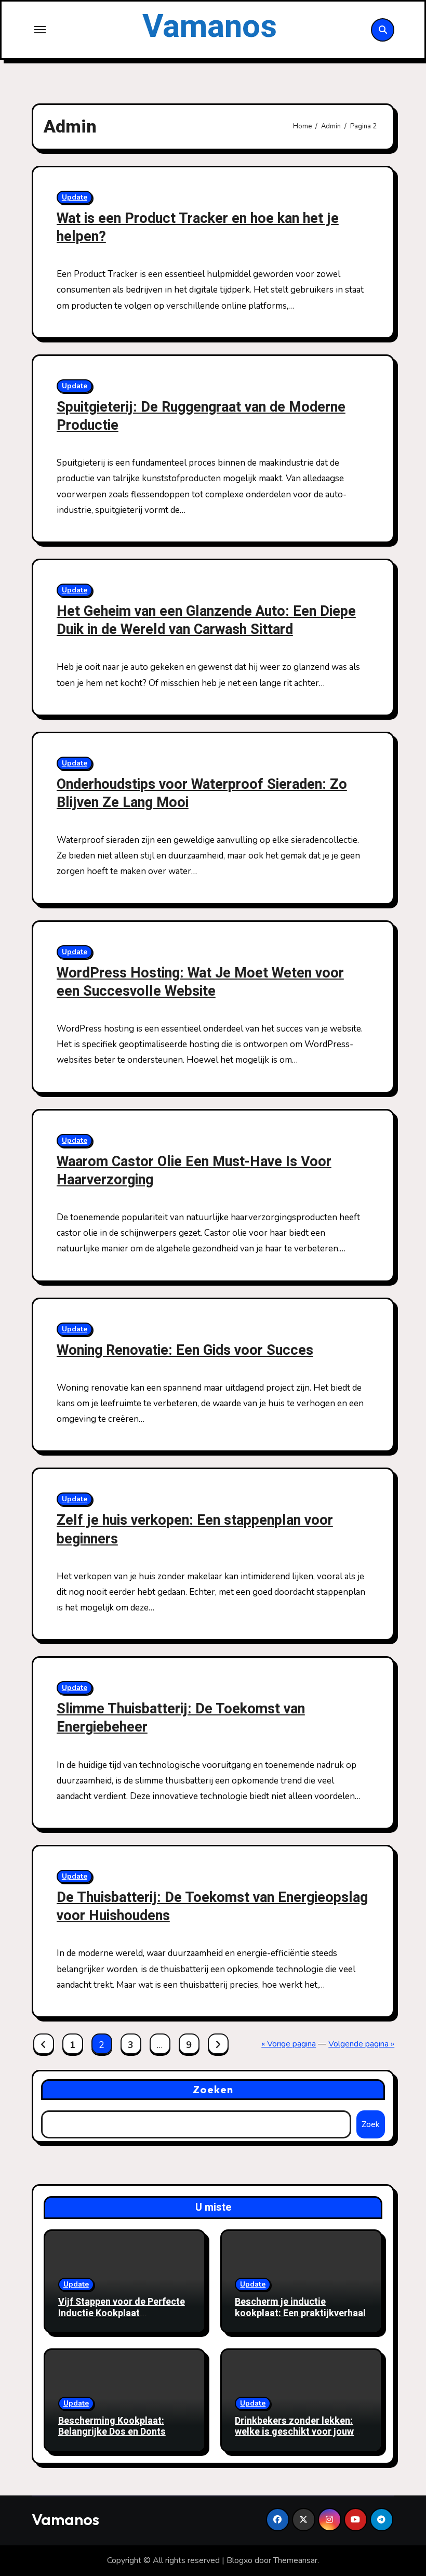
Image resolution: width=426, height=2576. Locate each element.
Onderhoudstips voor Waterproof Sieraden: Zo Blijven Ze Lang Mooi (202, 794)
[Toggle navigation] (40, 30)
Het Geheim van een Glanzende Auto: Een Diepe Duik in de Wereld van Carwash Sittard (206, 620)
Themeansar (295, 2560)
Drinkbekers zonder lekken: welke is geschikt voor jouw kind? (294, 2432)
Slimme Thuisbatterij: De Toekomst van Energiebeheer (181, 1718)
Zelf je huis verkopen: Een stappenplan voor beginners (195, 1529)
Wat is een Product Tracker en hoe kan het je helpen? (198, 228)
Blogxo (239, 2560)
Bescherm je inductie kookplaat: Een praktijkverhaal (300, 2308)
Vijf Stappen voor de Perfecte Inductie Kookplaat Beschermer (122, 2313)
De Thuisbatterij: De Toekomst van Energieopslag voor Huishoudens (212, 1907)
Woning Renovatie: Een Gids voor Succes (185, 1350)
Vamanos (210, 27)
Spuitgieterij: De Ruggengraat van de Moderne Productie (201, 416)
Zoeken (213, 2089)
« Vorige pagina (289, 2044)
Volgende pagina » (361, 2044)
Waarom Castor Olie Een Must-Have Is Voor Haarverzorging (194, 1171)
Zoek (371, 2124)
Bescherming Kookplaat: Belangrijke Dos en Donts (112, 2427)
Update (75, 197)
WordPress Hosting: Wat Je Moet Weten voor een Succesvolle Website (200, 982)
